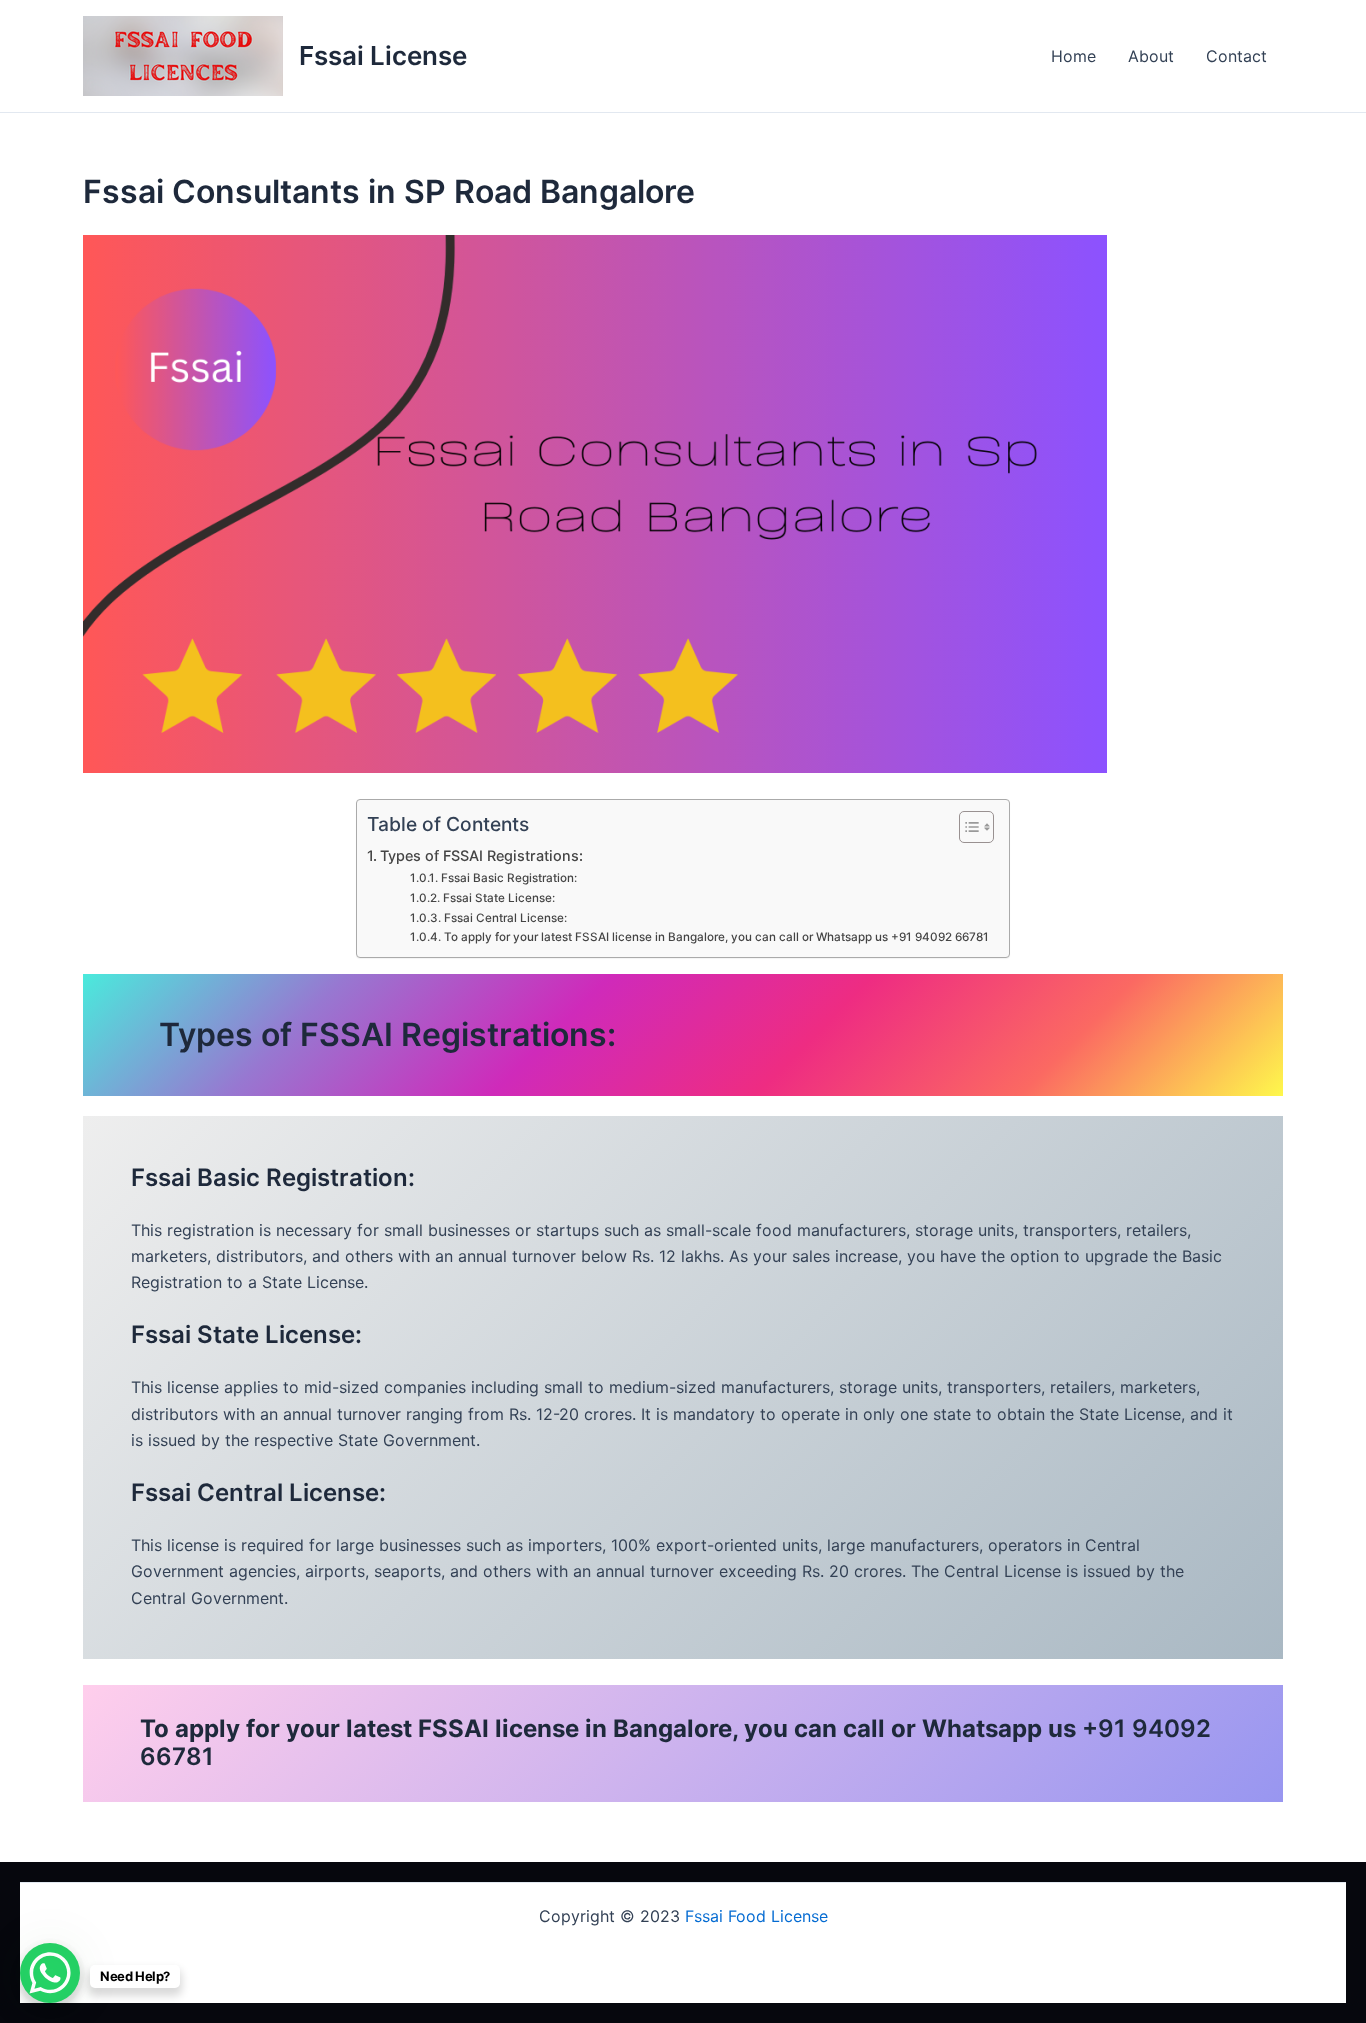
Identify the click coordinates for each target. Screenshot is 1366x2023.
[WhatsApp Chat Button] (50, 1973)
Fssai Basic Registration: (508, 878)
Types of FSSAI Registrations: (481, 855)
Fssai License (383, 55)
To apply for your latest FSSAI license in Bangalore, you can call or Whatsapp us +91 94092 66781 (716, 937)
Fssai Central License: (505, 918)
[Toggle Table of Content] (966, 827)
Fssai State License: (498, 898)
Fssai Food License (756, 1916)
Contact (1236, 56)
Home (1073, 56)
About (1151, 56)
